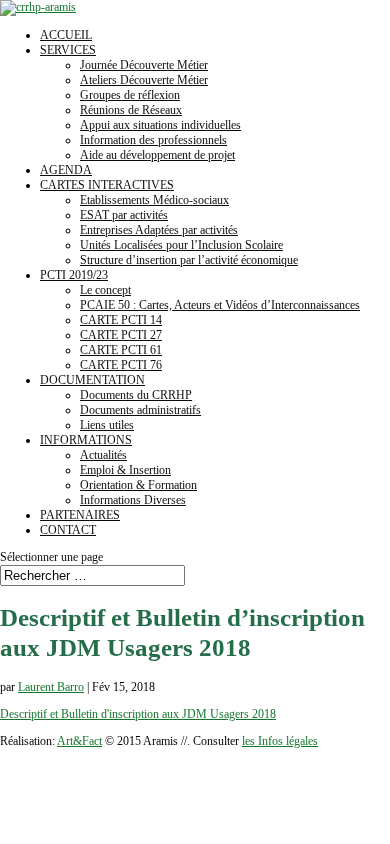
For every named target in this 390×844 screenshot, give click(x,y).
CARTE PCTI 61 (121, 350)
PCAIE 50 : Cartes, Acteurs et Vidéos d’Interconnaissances (220, 305)
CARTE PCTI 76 (121, 365)
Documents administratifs (140, 410)
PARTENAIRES (80, 515)
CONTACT (68, 530)
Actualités (103, 455)
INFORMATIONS (86, 440)
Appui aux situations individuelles (160, 125)
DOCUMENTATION (92, 380)
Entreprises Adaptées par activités (159, 230)
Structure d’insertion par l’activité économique (189, 260)
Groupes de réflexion (130, 95)
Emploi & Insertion (125, 470)
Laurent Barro (51, 687)
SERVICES (68, 50)
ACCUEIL (66, 35)
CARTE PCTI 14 (121, 320)
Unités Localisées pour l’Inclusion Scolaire (181, 245)
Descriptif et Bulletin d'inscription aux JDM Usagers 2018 (138, 714)
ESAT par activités (124, 215)
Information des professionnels (153, 140)
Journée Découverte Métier (144, 65)
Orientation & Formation (138, 485)
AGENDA (66, 170)
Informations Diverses (133, 500)
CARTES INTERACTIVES (107, 185)
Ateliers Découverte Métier (144, 80)
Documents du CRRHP (136, 395)
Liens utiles (107, 425)
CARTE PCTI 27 (121, 335)
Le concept (105, 290)
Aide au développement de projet (157, 155)
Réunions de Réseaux (131, 110)
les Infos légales (280, 741)
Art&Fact (79, 741)
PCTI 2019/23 (74, 275)
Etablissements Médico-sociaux (154, 200)
